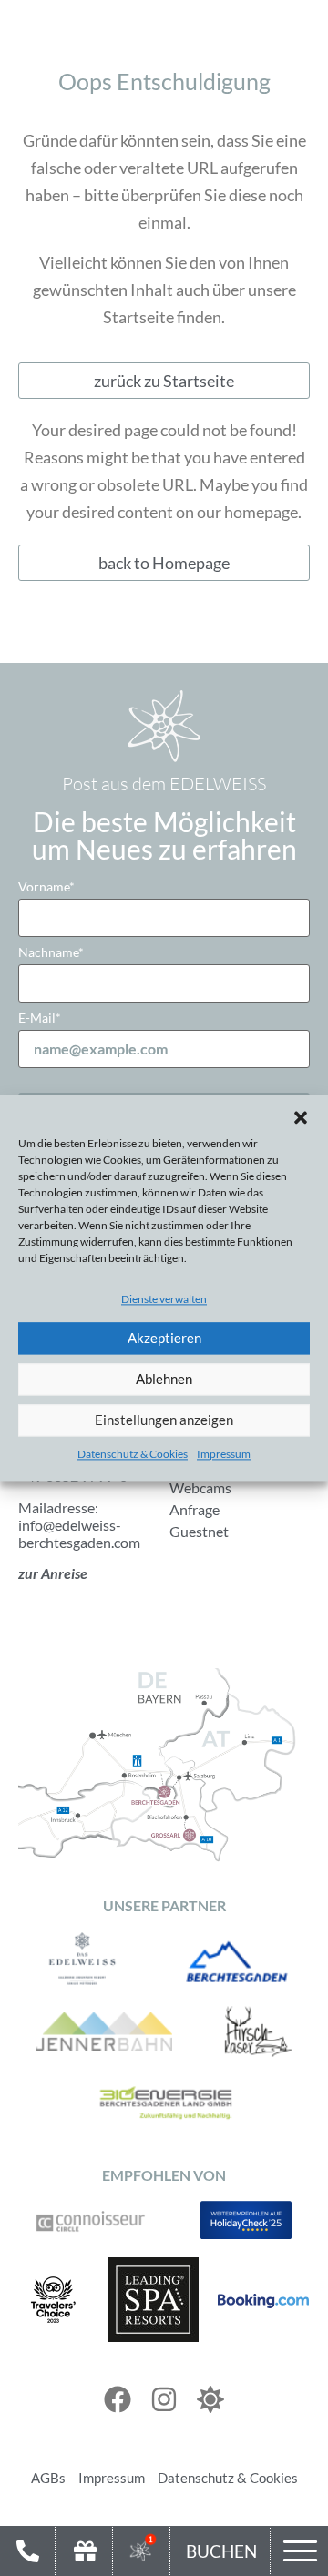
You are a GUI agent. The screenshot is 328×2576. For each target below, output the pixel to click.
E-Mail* (40, 1018)
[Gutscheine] (85, 2551)
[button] (301, 1117)
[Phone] (27, 2551)
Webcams (200, 1487)
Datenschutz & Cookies (133, 1454)
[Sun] (210, 2399)
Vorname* (46, 886)
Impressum (224, 1454)
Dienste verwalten (164, 1299)
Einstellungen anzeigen (164, 1420)
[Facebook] (118, 2399)
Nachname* (51, 952)
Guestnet (199, 1531)
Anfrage (195, 1509)
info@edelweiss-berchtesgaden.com (79, 1533)
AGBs (48, 2478)
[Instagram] (164, 2399)
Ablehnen (164, 1380)
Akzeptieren (164, 1339)
